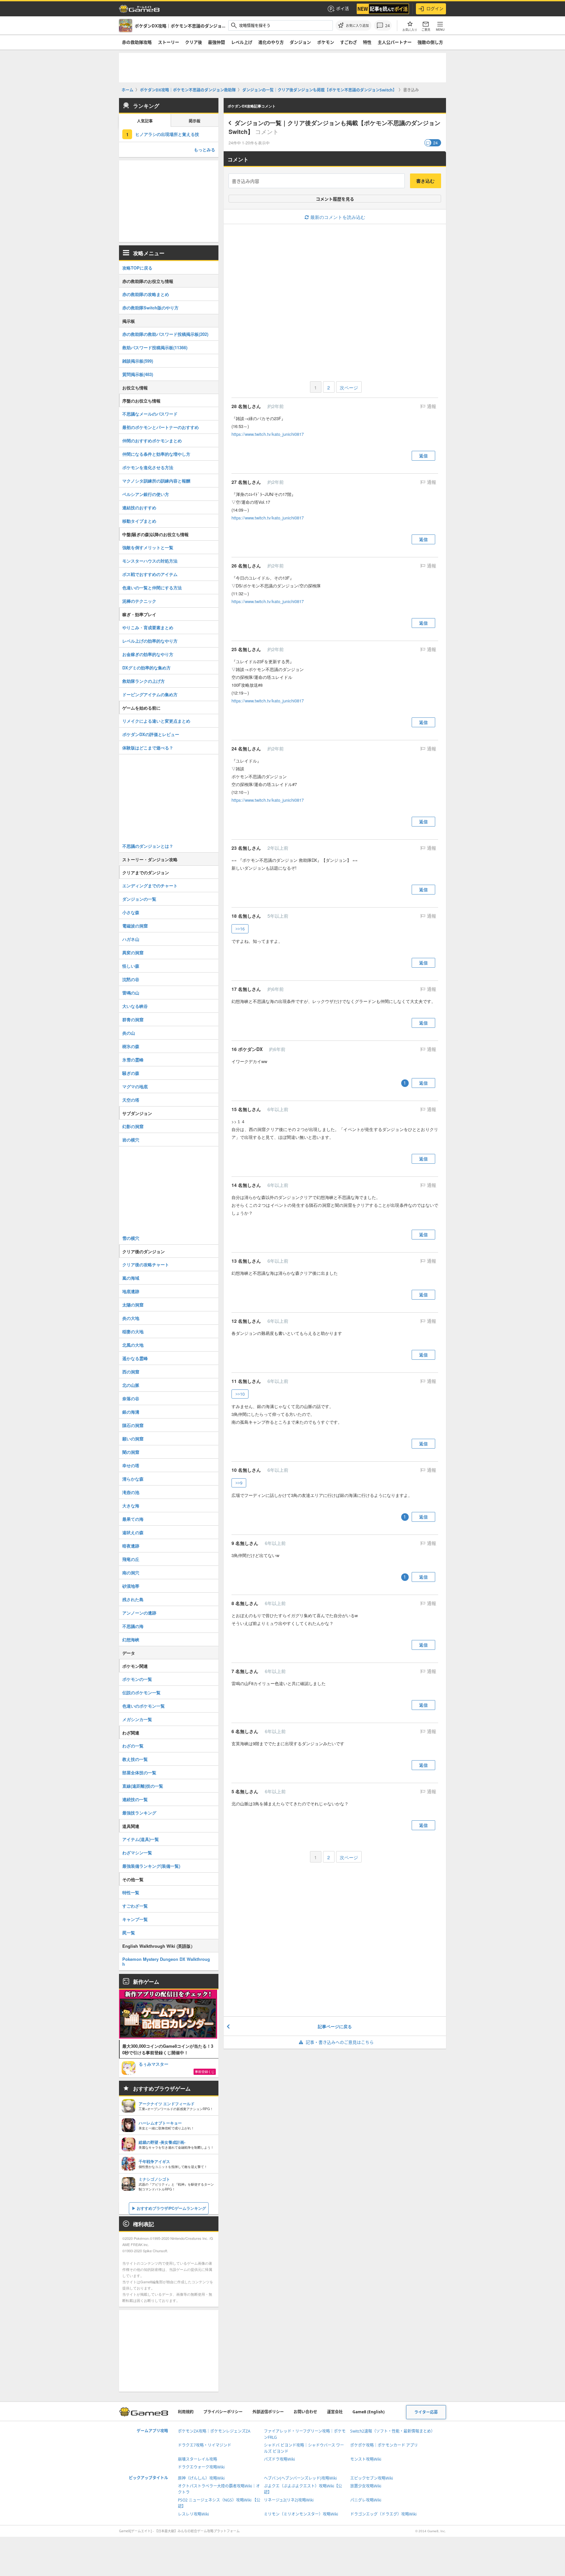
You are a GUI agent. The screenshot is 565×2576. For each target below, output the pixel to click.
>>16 (240, 929)
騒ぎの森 (131, 1073)
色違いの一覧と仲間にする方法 (152, 588)
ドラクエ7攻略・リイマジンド (205, 2445)
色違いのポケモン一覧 (144, 1706)
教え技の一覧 (135, 1759)
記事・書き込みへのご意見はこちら (340, 2042)
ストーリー (169, 42)
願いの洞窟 (133, 1439)
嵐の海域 (131, 1278)
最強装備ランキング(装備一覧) (151, 1866)
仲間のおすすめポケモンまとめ (152, 441)
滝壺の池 (131, 1492)
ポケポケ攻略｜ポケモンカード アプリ (384, 2445)
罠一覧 (129, 1933)
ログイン (435, 8)
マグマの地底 (135, 1086)
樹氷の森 (131, 1046)
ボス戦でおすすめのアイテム (150, 574)
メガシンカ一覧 (137, 1719)
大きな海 (131, 1506)
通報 (431, 406)
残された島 (133, 1599)
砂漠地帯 (131, 1586)
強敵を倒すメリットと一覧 (148, 547)
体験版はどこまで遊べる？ (148, 748)
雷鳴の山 (131, 993)
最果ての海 (133, 1519)
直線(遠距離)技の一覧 (143, 1786)
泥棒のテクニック (139, 601)
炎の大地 (131, 1318)
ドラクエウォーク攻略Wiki (201, 2467)
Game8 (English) (368, 2412)
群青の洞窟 (133, 1019)
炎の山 (129, 1033)
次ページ (349, 387)
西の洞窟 (131, 1372)
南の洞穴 (131, 1573)
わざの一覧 (133, 1746)
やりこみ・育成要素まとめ (148, 627)
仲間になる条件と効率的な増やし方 (156, 454)
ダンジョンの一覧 (139, 899)
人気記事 (145, 121)
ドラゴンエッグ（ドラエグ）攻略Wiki (383, 2514)
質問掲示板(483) (138, 374)
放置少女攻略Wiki (366, 2486)
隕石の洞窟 (133, 1425)
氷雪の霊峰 (133, 1060)
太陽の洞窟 (133, 1305)
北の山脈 (131, 1385)
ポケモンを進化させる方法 (148, 467)
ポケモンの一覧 (137, 1679)
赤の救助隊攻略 (137, 42)
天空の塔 (131, 1100)
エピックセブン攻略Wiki (372, 2478)
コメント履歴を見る (335, 199)
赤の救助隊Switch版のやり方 (150, 308)
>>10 (240, 1394)
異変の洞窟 (133, 952)
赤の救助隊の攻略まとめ (146, 294)
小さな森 (131, 912)
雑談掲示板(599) (138, 361)
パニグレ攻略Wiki (366, 2500)
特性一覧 (131, 1892)
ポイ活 (342, 8)
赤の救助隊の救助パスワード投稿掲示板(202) (165, 334)
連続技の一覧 (135, 1799)
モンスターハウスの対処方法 (150, 561)
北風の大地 (133, 1345)
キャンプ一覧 (135, 1919)
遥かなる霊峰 (135, 1358)
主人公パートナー (395, 42)
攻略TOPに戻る (137, 268)
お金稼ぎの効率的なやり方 (148, 654)
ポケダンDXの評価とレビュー (151, 734)
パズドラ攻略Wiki (279, 2459)
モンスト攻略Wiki (366, 2459)
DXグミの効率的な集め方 (146, 668)
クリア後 (194, 42)
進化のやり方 (271, 42)
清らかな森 (133, 1479)
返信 (423, 456)
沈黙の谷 (131, 979)
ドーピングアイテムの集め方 (150, 694)
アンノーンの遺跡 (139, 1613)
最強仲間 (216, 42)
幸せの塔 (131, 1465)
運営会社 (335, 2412)
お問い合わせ (305, 2412)
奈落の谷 (131, 1398)
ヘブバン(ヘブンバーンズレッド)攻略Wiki (300, 2478)
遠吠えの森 (133, 1532)
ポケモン (326, 42)
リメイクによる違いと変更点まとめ (156, 721)
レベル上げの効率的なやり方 (150, 641)
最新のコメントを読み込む (338, 217)
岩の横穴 (131, 1140)
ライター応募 (426, 2412)
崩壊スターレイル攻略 (197, 2459)
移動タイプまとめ (139, 521)
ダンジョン (300, 42)
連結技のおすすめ (139, 508)
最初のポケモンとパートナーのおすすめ (161, 427)
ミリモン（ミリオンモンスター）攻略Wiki (301, 2514)
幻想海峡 (131, 1640)
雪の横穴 (131, 1238)
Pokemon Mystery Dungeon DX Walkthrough (166, 1961)
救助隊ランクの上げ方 (144, 681)
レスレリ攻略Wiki (193, 2514)
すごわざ (349, 42)
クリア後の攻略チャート (146, 1264)
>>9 (239, 1483)
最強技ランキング (139, 1813)
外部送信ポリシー (268, 2412)
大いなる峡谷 (135, 1006)
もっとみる (205, 149)
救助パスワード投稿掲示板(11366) (155, 347)
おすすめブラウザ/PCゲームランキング (171, 2208)
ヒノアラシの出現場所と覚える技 (167, 134)
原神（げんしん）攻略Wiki (201, 2478)
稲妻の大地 (133, 1331)
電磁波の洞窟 (135, 926)
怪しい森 (131, 966)
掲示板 (195, 121)
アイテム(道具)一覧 (141, 1839)
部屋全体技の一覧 (139, 1772)
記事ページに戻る (335, 2026)
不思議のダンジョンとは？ (148, 846)
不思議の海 (133, 1626)
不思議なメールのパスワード (150, 414)
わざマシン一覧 (137, 1853)
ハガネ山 (131, 939)
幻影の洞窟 (133, 1126)
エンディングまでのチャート (150, 886)
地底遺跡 (131, 1291)
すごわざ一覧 (135, 1906)
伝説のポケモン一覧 (141, 1692)
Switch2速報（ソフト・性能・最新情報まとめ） (393, 2431)
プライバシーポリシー (223, 2412)
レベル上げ (242, 42)
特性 (367, 42)
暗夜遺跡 (131, 1546)
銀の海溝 (131, 1412)
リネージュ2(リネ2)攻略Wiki (289, 2500)
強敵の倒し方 (430, 42)
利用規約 (186, 2412)
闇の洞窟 (131, 1452)
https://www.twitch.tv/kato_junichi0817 (268, 434)
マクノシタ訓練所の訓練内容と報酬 (156, 481)
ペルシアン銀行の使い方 (146, 494)
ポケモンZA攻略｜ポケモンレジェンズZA (214, 2431)
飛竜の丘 (131, 1559)
